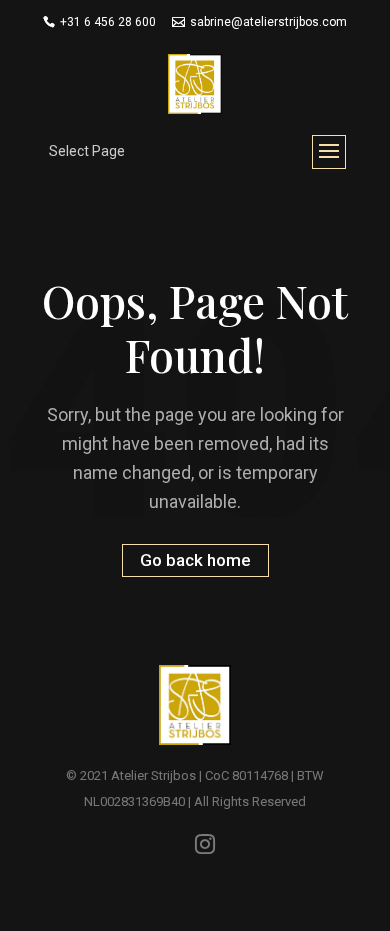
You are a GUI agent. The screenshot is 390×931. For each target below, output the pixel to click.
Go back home (195, 561)
